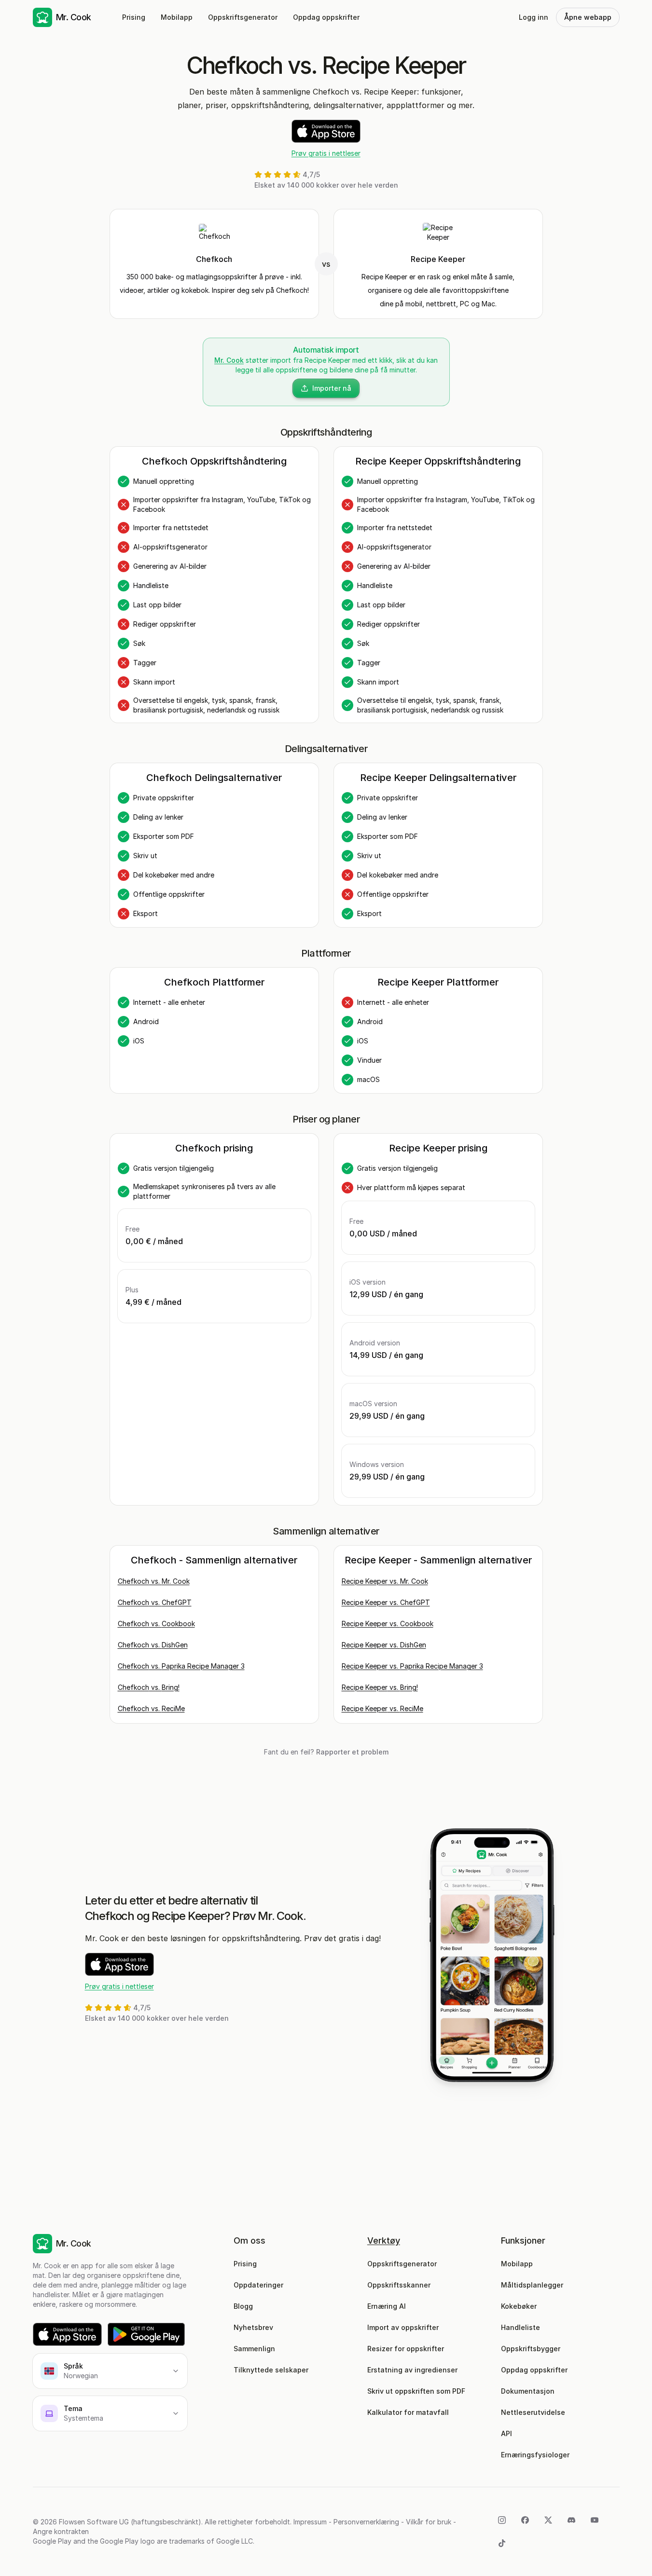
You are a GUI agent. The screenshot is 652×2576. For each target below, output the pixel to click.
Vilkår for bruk (429, 2522)
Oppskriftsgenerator (243, 17)
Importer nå (332, 388)
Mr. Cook (229, 360)
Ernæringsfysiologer (535, 2455)
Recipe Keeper (438, 259)
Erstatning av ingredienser (412, 2370)
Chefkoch (214, 259)
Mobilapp (177, 17)
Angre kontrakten (61, 2531)
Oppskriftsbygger (531, 2349)
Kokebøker (519, 2306)
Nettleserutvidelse (533, 2412)
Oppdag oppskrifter (326, 17)
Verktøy (384, 2240)
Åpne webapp (588, 17)
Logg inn (534, 17)
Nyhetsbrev (253, 2327)
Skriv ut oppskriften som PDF (416, 2391)
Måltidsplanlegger (532, 2285)
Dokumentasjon (528, 2391)
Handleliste (520, 2327)
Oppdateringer (258, 2285)
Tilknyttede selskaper (271, 2370)
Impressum (310, 2522)
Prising (134, 17)
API (506, 2433)
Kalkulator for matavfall (408, 2412)
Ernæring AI (387, 2306)
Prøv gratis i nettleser (326, 153)
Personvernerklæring (366, 2522)
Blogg (243, 2306)
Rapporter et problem (352, 1752)
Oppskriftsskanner (399, 2285)
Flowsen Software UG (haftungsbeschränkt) (130, 2522)
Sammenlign (254, 2349)
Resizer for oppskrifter (406, 2349)
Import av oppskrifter (403, 2327)
